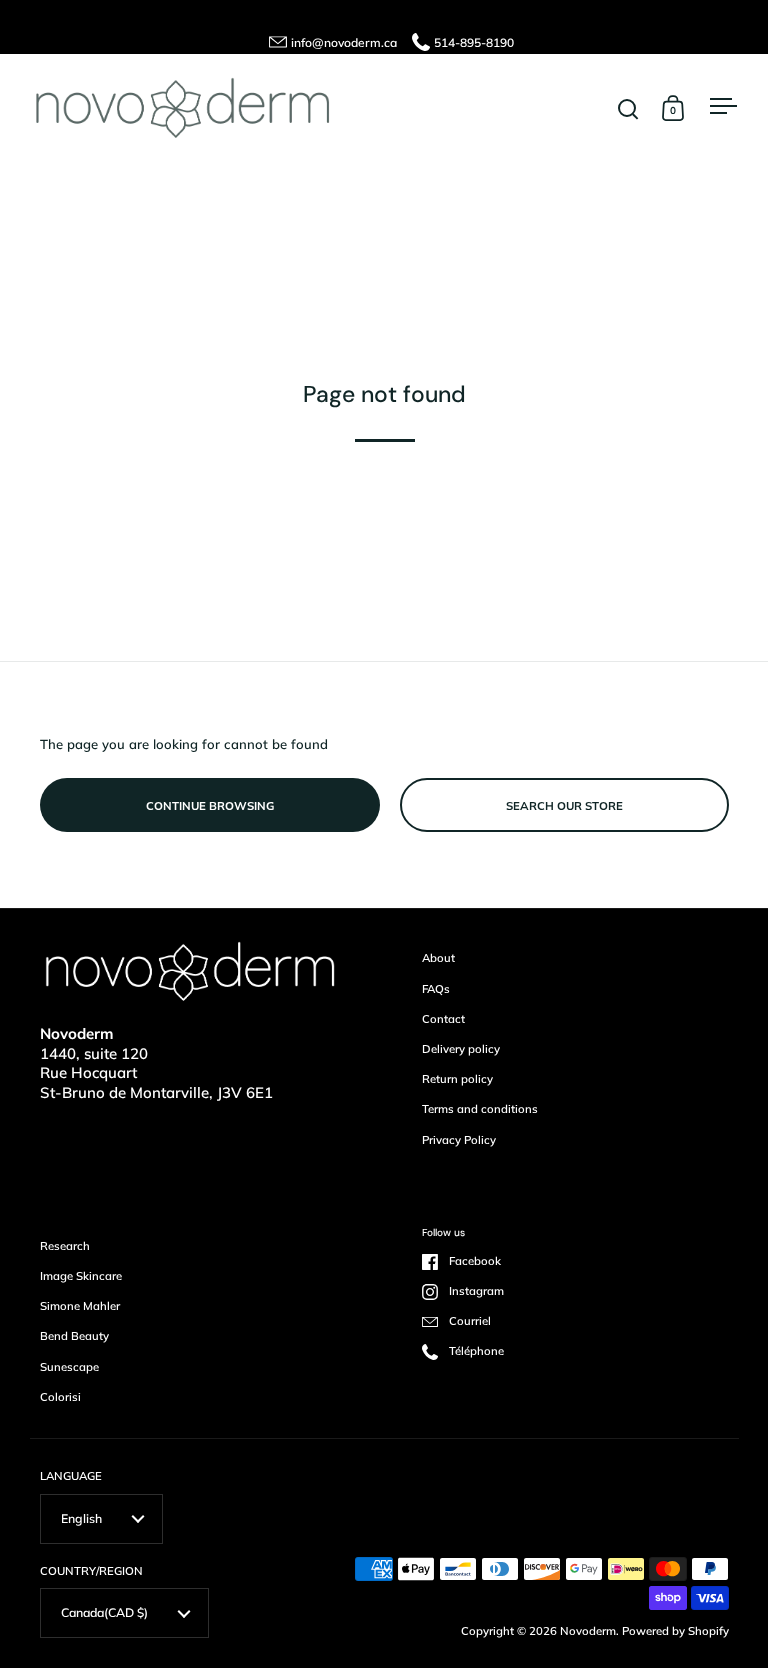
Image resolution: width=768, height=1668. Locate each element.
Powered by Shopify (675, 1631)
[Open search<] (628, 108)
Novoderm (588, 1631)
